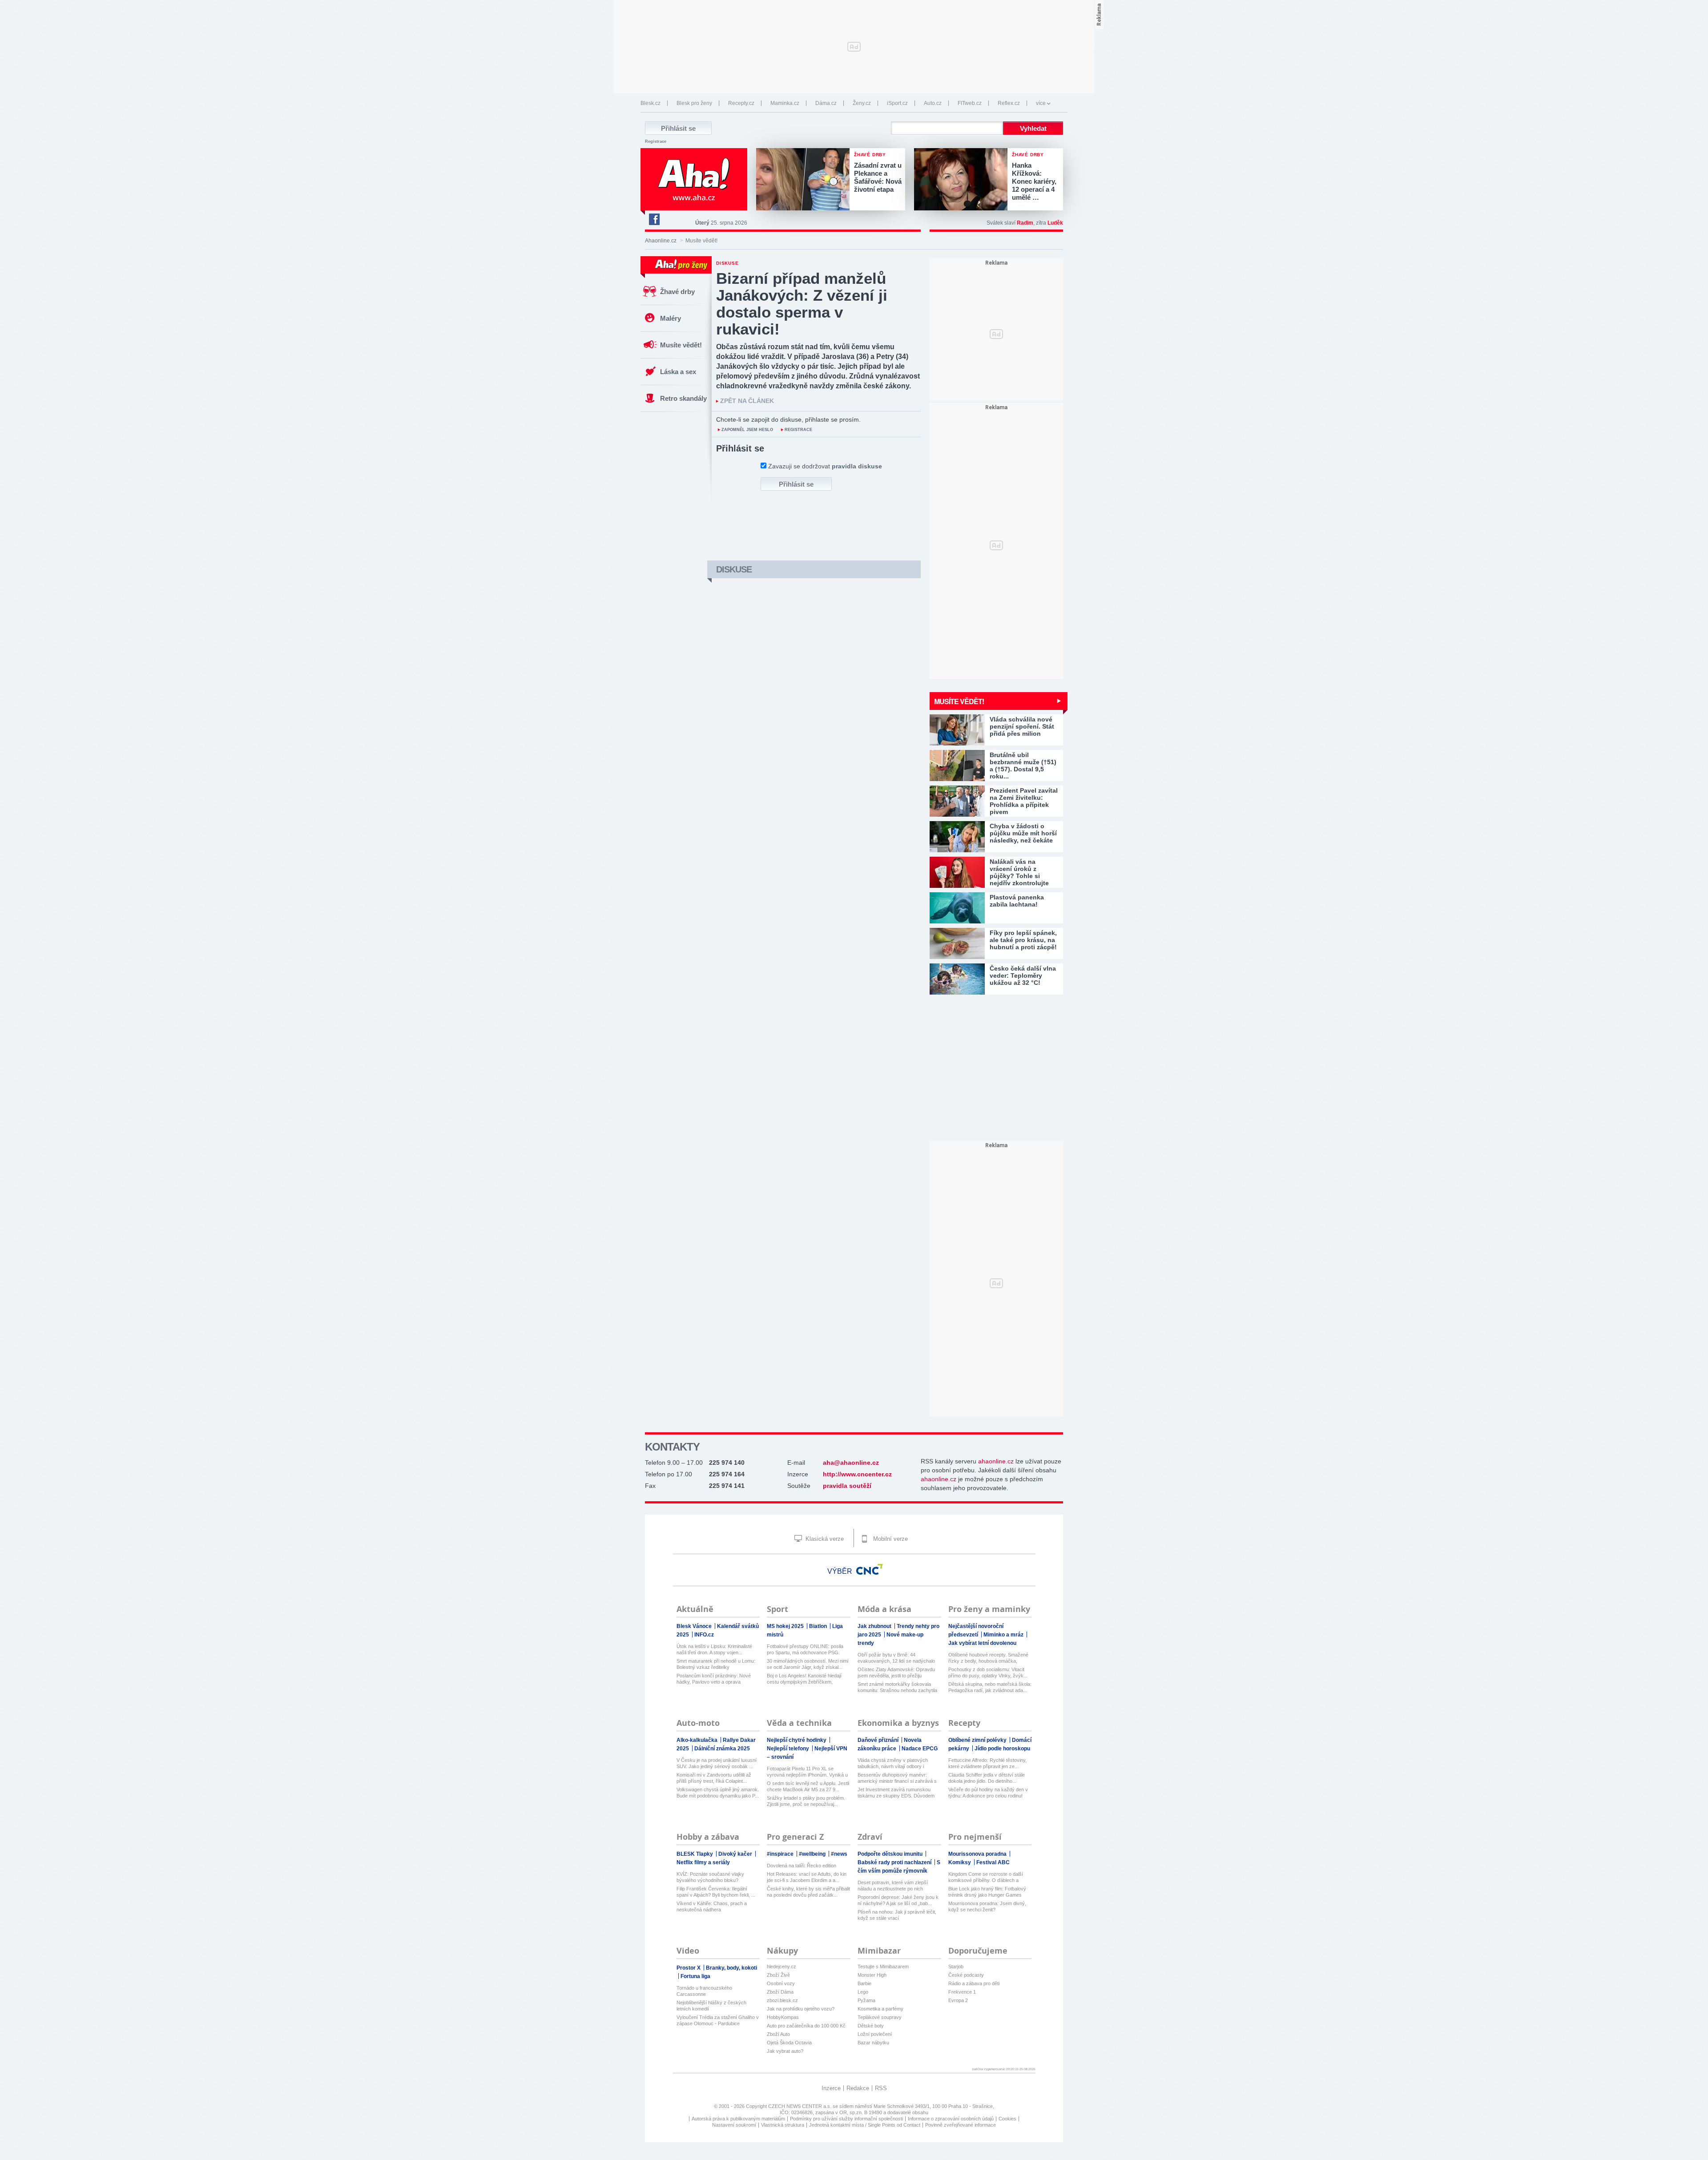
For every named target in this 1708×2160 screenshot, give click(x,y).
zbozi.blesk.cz (782, 2000)
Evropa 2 (958, 2000)
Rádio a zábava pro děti (974, 1983)
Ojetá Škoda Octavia (789, 2043)
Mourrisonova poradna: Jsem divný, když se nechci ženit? (987, 1906)
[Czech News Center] (870, 1569)
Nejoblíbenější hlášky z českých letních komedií (711, 2006)
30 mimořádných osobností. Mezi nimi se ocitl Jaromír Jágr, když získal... (808, 1664)
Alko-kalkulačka (698, 1740)
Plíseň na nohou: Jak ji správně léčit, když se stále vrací (897, 1915)
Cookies (1007, 2119)
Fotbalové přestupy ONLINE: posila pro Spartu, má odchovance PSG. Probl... (805, 1650)
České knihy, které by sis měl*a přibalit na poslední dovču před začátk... (808, 1892)
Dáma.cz (826, 103)
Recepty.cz (741, 103)
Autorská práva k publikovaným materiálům (738, 2119)
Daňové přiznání (879, 1740)
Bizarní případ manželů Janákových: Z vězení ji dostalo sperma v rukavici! (802, 304)
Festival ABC (993, 1862)
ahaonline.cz (996, 1461)
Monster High (872, 1975)
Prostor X (689, 1968)
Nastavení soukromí (734, 2125)
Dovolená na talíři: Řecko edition (802, 1866)
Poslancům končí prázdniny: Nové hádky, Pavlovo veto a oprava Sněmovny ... (714, 1679)
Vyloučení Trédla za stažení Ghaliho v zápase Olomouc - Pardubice (718, 2020)
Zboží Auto (778, 2034)
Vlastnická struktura (783, 2125)
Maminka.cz (785, 103)
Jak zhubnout (875, 1626)
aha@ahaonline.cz (851, 1463)
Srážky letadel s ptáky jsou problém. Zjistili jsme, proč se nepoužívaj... (806, 1801)
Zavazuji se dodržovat (825, 466)
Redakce (858, 2088)
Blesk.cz (651, 103)
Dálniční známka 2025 (722, 1749)
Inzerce (831, 2088)
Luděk (1055, 223)
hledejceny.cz (781, 1967)
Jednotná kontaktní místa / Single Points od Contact (865, 2125)
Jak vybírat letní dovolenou (982, 1643)
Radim (1025, 223)
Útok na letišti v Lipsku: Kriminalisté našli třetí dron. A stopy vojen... (714, 1649)
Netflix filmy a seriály (703, 1862)
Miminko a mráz (1004, 1635)
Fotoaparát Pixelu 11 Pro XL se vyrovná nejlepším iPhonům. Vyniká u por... (807, 1772)
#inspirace (781, 1854)
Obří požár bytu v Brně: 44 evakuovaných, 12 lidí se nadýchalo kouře (896, 1658)
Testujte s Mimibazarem (883, 1967)
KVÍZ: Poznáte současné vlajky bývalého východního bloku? (710, 1877)
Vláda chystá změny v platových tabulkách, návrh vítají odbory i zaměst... (893, 1763)
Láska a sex (678, 372)
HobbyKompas (783, 2017)
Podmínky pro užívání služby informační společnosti (846, 2119)
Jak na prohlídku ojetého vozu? (801, 2009)
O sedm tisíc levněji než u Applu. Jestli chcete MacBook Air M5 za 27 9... (808, 1786)
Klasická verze (824, 1539)
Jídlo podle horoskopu (1002, 1749)
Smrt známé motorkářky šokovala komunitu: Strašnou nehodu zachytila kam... (897, 1687)
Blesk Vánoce (695, 1626)
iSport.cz (897, 103)
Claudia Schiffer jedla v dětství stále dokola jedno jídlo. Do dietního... (987, 1778)
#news (839, 1854)
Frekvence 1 (962, 1992)
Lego (863, 1992)
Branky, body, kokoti (731, 1968)
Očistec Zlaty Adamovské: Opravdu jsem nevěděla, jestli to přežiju (896, 1672)
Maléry (671, 318)
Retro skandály (683, 398)
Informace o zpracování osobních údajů (951, 2119)
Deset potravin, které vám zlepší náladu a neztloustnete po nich (893, 1886)
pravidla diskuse (857, 466)
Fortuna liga (695, 1976)
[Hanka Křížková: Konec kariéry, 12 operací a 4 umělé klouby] (963, 180)
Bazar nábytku (873, 2043)
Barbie (864, 1983)
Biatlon (819, 1626)
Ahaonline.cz (661, 241)
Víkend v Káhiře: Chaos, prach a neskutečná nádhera (712, 1906)
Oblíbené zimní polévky (978, 1740)
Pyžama (866, 2000)
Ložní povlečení (875, 2034)
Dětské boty (871, 2026)
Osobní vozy (781, 1983)
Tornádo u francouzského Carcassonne (704, 1991)
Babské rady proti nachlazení (895, 1862)
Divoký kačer (736, 1854)
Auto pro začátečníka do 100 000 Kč (806, 2026)
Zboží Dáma (780, 1992)
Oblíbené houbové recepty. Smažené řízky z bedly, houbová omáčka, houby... (988, 1658)
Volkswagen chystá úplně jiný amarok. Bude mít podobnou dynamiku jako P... (718, 1793)
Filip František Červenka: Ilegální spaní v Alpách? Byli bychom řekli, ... (716, 1892)
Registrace (656, 141)
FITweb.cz (970, 103)
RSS (881, 2088)
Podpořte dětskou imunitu (891, 1854)
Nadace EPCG (920, 1749)
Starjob (956, 1967)
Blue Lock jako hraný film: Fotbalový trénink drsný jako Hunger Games (987, 1892)
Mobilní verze (890, 1539)
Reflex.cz (1009, 103)
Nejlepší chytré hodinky (797, 1740)
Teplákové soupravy (880, 2017)
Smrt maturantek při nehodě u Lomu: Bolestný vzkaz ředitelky (716, 1664)
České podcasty (966, 1975)
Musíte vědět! (681, 345)
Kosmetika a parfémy (880, 2009)
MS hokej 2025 (786, 1626)
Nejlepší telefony (789, 1749)
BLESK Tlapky (695, 1854)
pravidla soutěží (847, 1486)
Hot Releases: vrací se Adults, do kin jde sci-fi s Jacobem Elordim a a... (807, 1877)
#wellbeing (813, 1854)
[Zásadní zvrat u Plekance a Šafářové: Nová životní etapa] (805, 180)
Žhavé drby (677, 292)
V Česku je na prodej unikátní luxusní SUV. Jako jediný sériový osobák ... (717, 1763)
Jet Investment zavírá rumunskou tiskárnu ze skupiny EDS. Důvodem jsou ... (896, 1793)
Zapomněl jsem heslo (747, 430)
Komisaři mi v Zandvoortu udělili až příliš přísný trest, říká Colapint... (714, 1778)
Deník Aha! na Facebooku (654, 219)
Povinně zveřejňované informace (961, 2125)
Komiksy (960, 1862)
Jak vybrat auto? (785, 2051)
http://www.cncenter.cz (857, 1474)
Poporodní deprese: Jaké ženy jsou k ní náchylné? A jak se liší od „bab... (898, 1900)
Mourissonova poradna (978, 1854)
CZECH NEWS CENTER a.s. (800, 2106)
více (1041, 103)
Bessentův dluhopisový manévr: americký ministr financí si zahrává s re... (897, 1778)
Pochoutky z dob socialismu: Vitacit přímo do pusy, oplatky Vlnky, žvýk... (988, 1672)
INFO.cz (704, 1635)
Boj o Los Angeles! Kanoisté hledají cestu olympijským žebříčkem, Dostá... (804, 1679)
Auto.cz (933, 103)
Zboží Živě (778, 1975)
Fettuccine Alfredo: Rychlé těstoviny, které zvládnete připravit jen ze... (987, 1763)
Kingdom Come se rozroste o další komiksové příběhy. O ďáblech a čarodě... (986, 1877)
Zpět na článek (747, 401)
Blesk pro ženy (694, 103)
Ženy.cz (862, 103)
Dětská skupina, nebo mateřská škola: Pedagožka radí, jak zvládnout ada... (990, 1687)
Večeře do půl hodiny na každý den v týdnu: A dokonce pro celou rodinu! (988, 1793)
